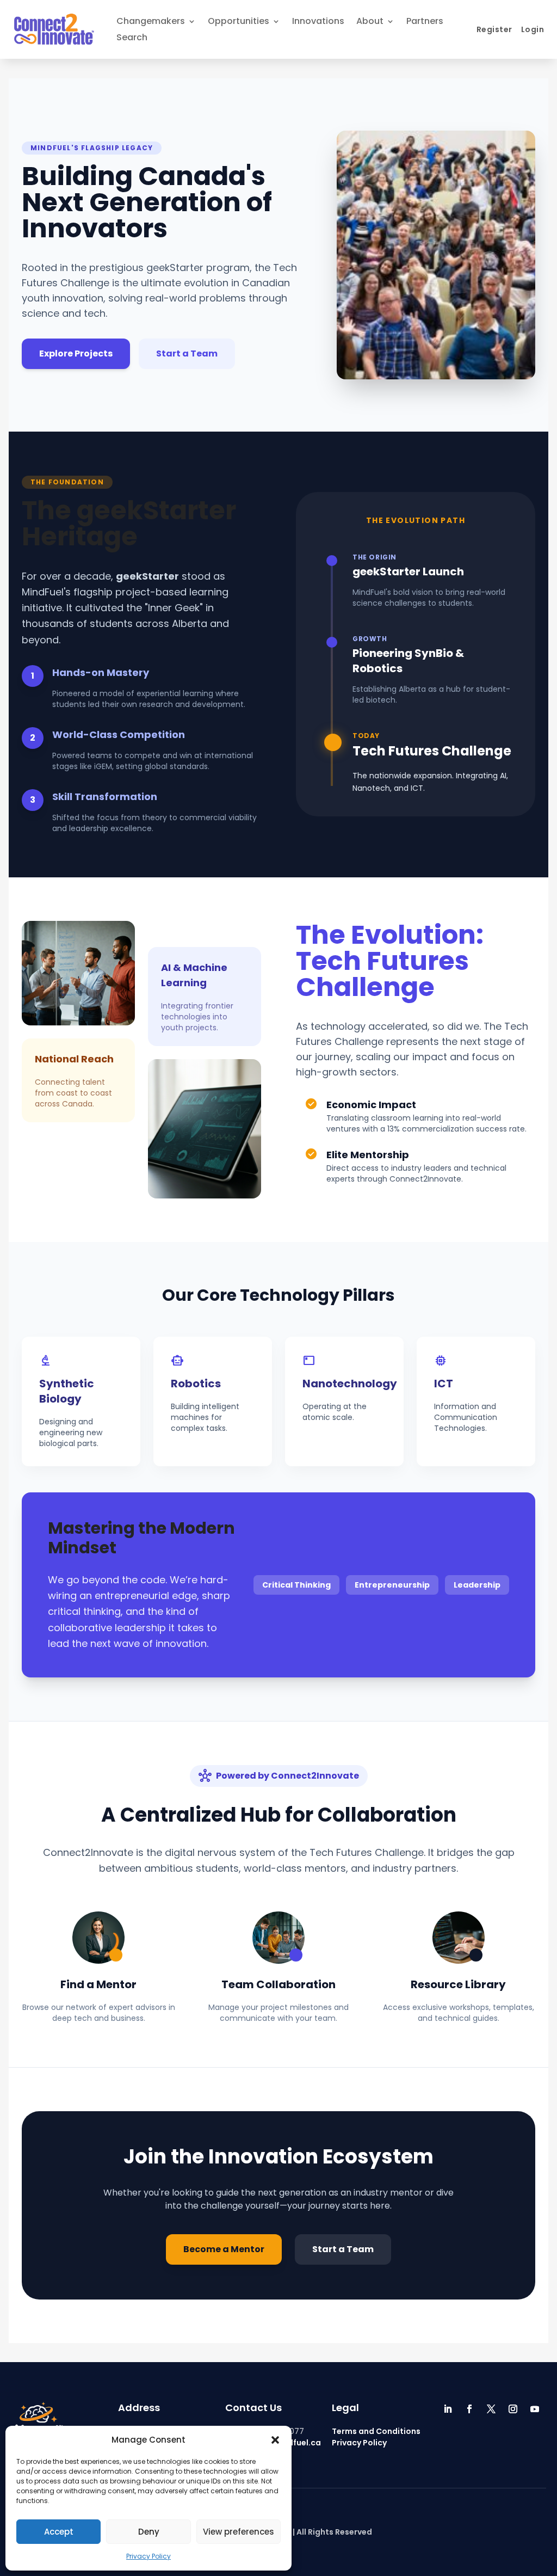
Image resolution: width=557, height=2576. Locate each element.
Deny (149, 2532)
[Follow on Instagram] (513, 2409)
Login (533, 29)
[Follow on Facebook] (469, 2409)
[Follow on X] (491, 2409)
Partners (425, 22)
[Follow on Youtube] (535, 2409)
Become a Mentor (224, 2249)
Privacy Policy (148, 2556)
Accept (59, 2532)
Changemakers (151, 22)
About (370, 22)
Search (132, 39)
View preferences (239, 2532)
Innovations (318, 22)
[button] (275, 2440)
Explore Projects (76, 353)
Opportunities (239, 22)
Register (494, 29)
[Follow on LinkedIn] (448, 2409)
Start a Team (187, 353)
